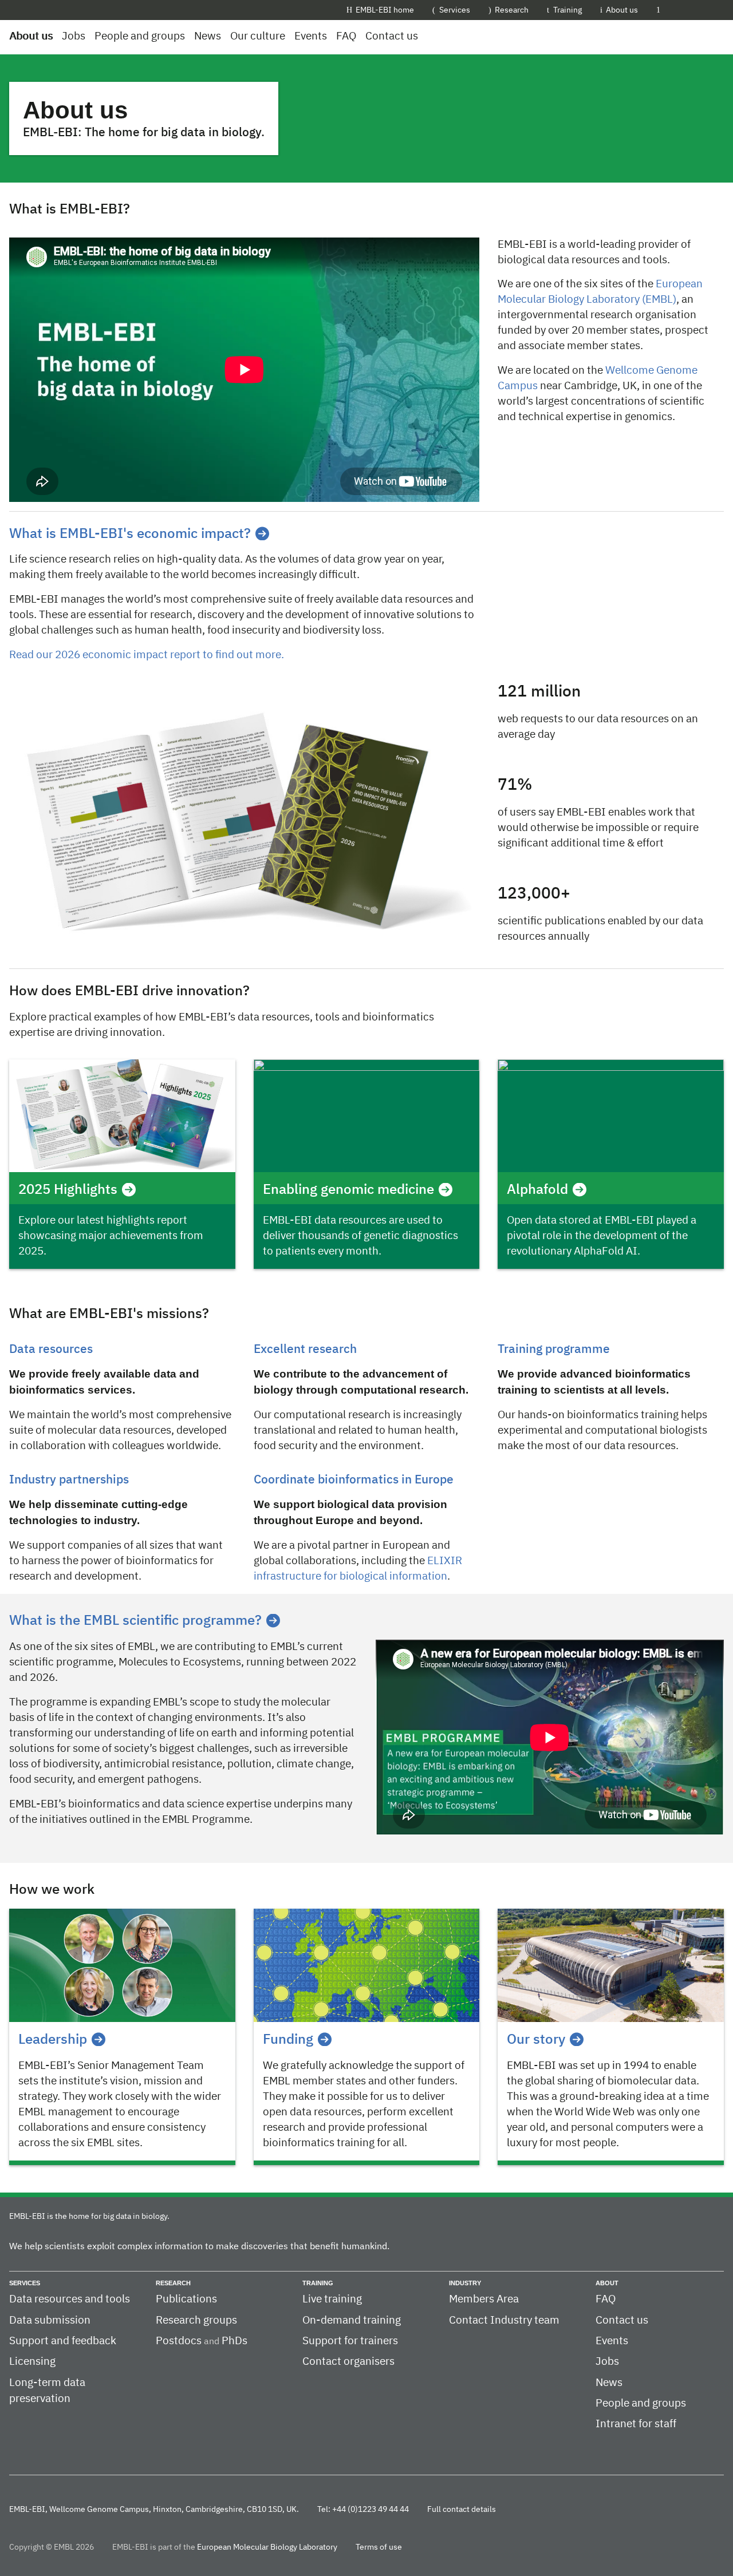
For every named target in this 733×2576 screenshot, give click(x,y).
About (607, 2283)
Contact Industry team (504, 2320)
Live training (332, 2299)
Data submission (50, 2320)
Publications (186, 2299)
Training (568, 10)
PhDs (235, 2341)
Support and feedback (63, 2341)
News (208, 36)
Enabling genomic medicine (348, 1190)
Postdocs (179, 2341)
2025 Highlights (68, 1190)
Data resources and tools (70, 2299)
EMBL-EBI (697, 10)
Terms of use (379, 2547)
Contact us (392, 36)
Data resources (51, 1350)
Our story (536, 2040)
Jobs (74, 36)
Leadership (53, 2040)
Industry (465, 2283)
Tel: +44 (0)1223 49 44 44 (363, 2510)
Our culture (258, 36)
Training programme (554, 1350)
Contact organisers (348, 2362)
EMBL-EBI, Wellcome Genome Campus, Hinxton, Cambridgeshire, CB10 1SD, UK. (154, 2510)
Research (512, 10)
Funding (288, 2040)
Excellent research (305, 1350)
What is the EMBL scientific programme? (135, 1621)
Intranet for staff (636, 2424)
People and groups (140, 36)
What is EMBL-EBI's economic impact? (130, 534)
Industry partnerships (69, 1480)
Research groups (196, 2320)
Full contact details (462, 2510)
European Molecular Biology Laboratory (267, 2547)
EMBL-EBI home (385, 10)
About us (622, 10)
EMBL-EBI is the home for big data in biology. (89, 2217)
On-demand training (352, 2320)
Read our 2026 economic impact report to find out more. (147, 655)
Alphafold (537, 1190)
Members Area (484, 2299)
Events (311, 36)
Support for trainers (350, 2341)
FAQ (346, 36)
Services (455, 10)
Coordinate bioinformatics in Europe (354, 1480)
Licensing (32, 2362)
